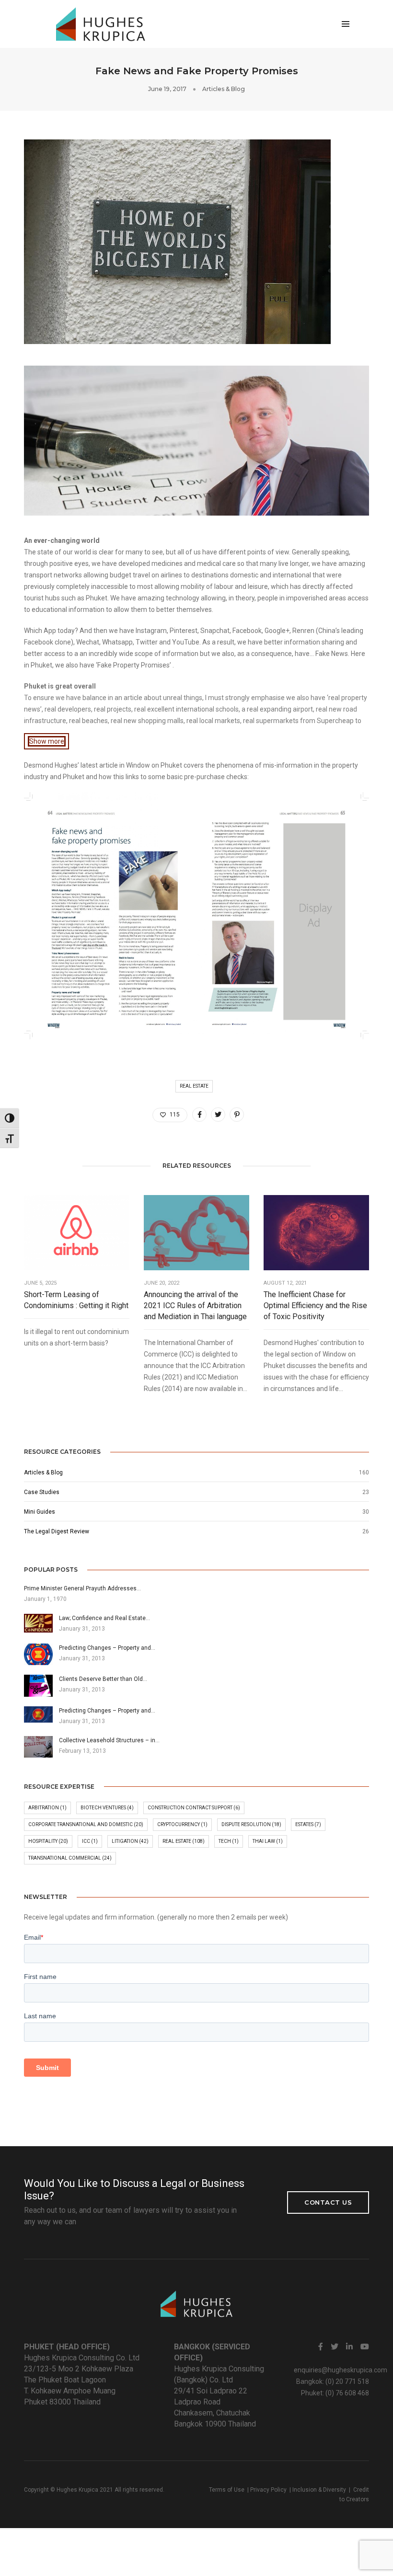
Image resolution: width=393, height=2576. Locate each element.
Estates (308, 1824)
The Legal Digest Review (57, 1531)
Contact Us (328, 2202)
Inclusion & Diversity (319, 2490)
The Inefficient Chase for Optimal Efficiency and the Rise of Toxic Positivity (315, 1305)
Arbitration (47, 1808)
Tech (229, 1841)
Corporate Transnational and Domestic (86, 1824)
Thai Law (268, 1841)
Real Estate (194, 1086)
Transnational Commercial (70, 1858)
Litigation (130, 1841)
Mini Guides (40, 1512)
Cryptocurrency (182, 1824)
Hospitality (48, 1841)
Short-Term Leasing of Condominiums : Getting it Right (76, 1300)
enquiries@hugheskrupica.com (341, 2370)
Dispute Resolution (251, 1824)
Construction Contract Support (194, 1808)
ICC (90, 1841)
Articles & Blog (224, 89)
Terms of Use (227, 2490)
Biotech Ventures (107, 1808)
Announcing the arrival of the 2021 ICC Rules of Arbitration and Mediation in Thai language (195, 1305)
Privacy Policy (268, 2490)
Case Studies (42, 1492)
